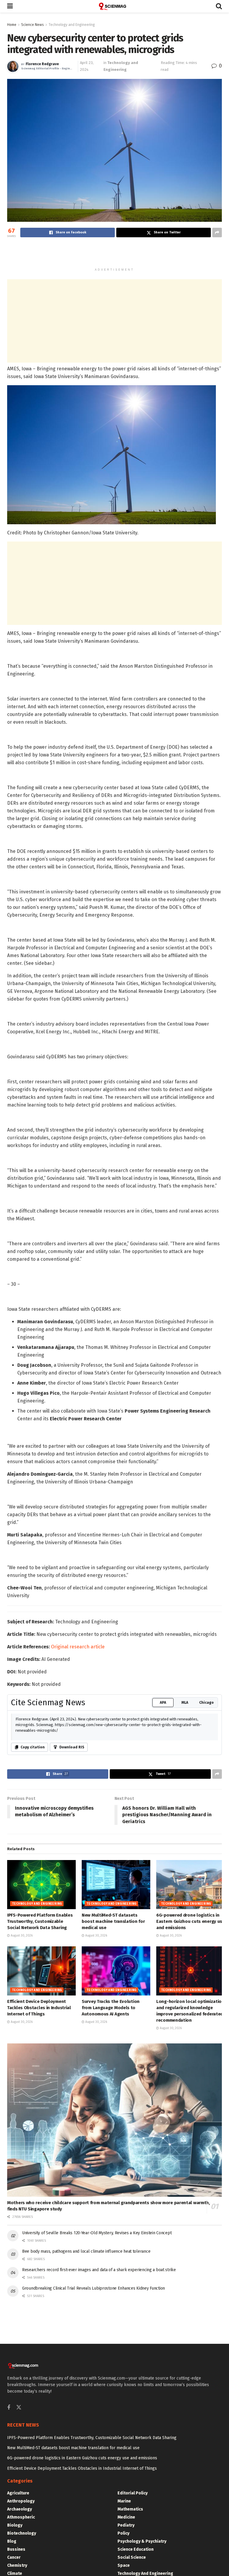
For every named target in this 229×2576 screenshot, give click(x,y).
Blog (12, 2541)
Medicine (126, 2517)
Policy (123, 2533)
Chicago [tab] (206, 1703)
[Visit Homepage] (114, 6)
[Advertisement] (114, 254)
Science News (33, 25)
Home (12, 25)
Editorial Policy (133, 2493)
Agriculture (18, 2493)
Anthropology (21, 2501)
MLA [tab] (185, 1703)
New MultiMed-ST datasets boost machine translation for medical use (113, 1921)
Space (124, 2565)
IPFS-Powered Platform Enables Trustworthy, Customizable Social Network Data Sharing (40, 1921)
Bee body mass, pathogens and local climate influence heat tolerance (86, 2251)
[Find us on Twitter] (19, 2408)
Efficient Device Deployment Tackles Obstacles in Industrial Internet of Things (39, 2008)
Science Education (136, 2549)
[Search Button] (219, 6)
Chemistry (17, 2565)
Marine (124, 2501)
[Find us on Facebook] (9, 2408)
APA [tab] (163, 1703)
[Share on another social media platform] (217, 233)
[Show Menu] (10, 6)
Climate (15, 2573)
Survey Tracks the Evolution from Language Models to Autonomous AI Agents (111, 2008)
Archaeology (20, 2509)
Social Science (132, 2557)
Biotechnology (22, 2533)
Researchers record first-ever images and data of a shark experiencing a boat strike (99, 2270)
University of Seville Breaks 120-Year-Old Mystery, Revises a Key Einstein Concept (97, 2233)
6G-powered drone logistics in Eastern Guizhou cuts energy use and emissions (191, 1921)
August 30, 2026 (21, 1936)
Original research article (78, 1647)
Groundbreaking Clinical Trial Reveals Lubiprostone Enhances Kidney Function (93, 2288)
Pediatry (126, 2525)
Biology (15, 2525)
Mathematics (130, 2509)
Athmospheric (21, 2517)
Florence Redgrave (42, 64)
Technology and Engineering (72, 25)
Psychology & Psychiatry (142, 2541)
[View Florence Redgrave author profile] (13, 66)
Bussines (16, 2549)
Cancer (14, 2557)
